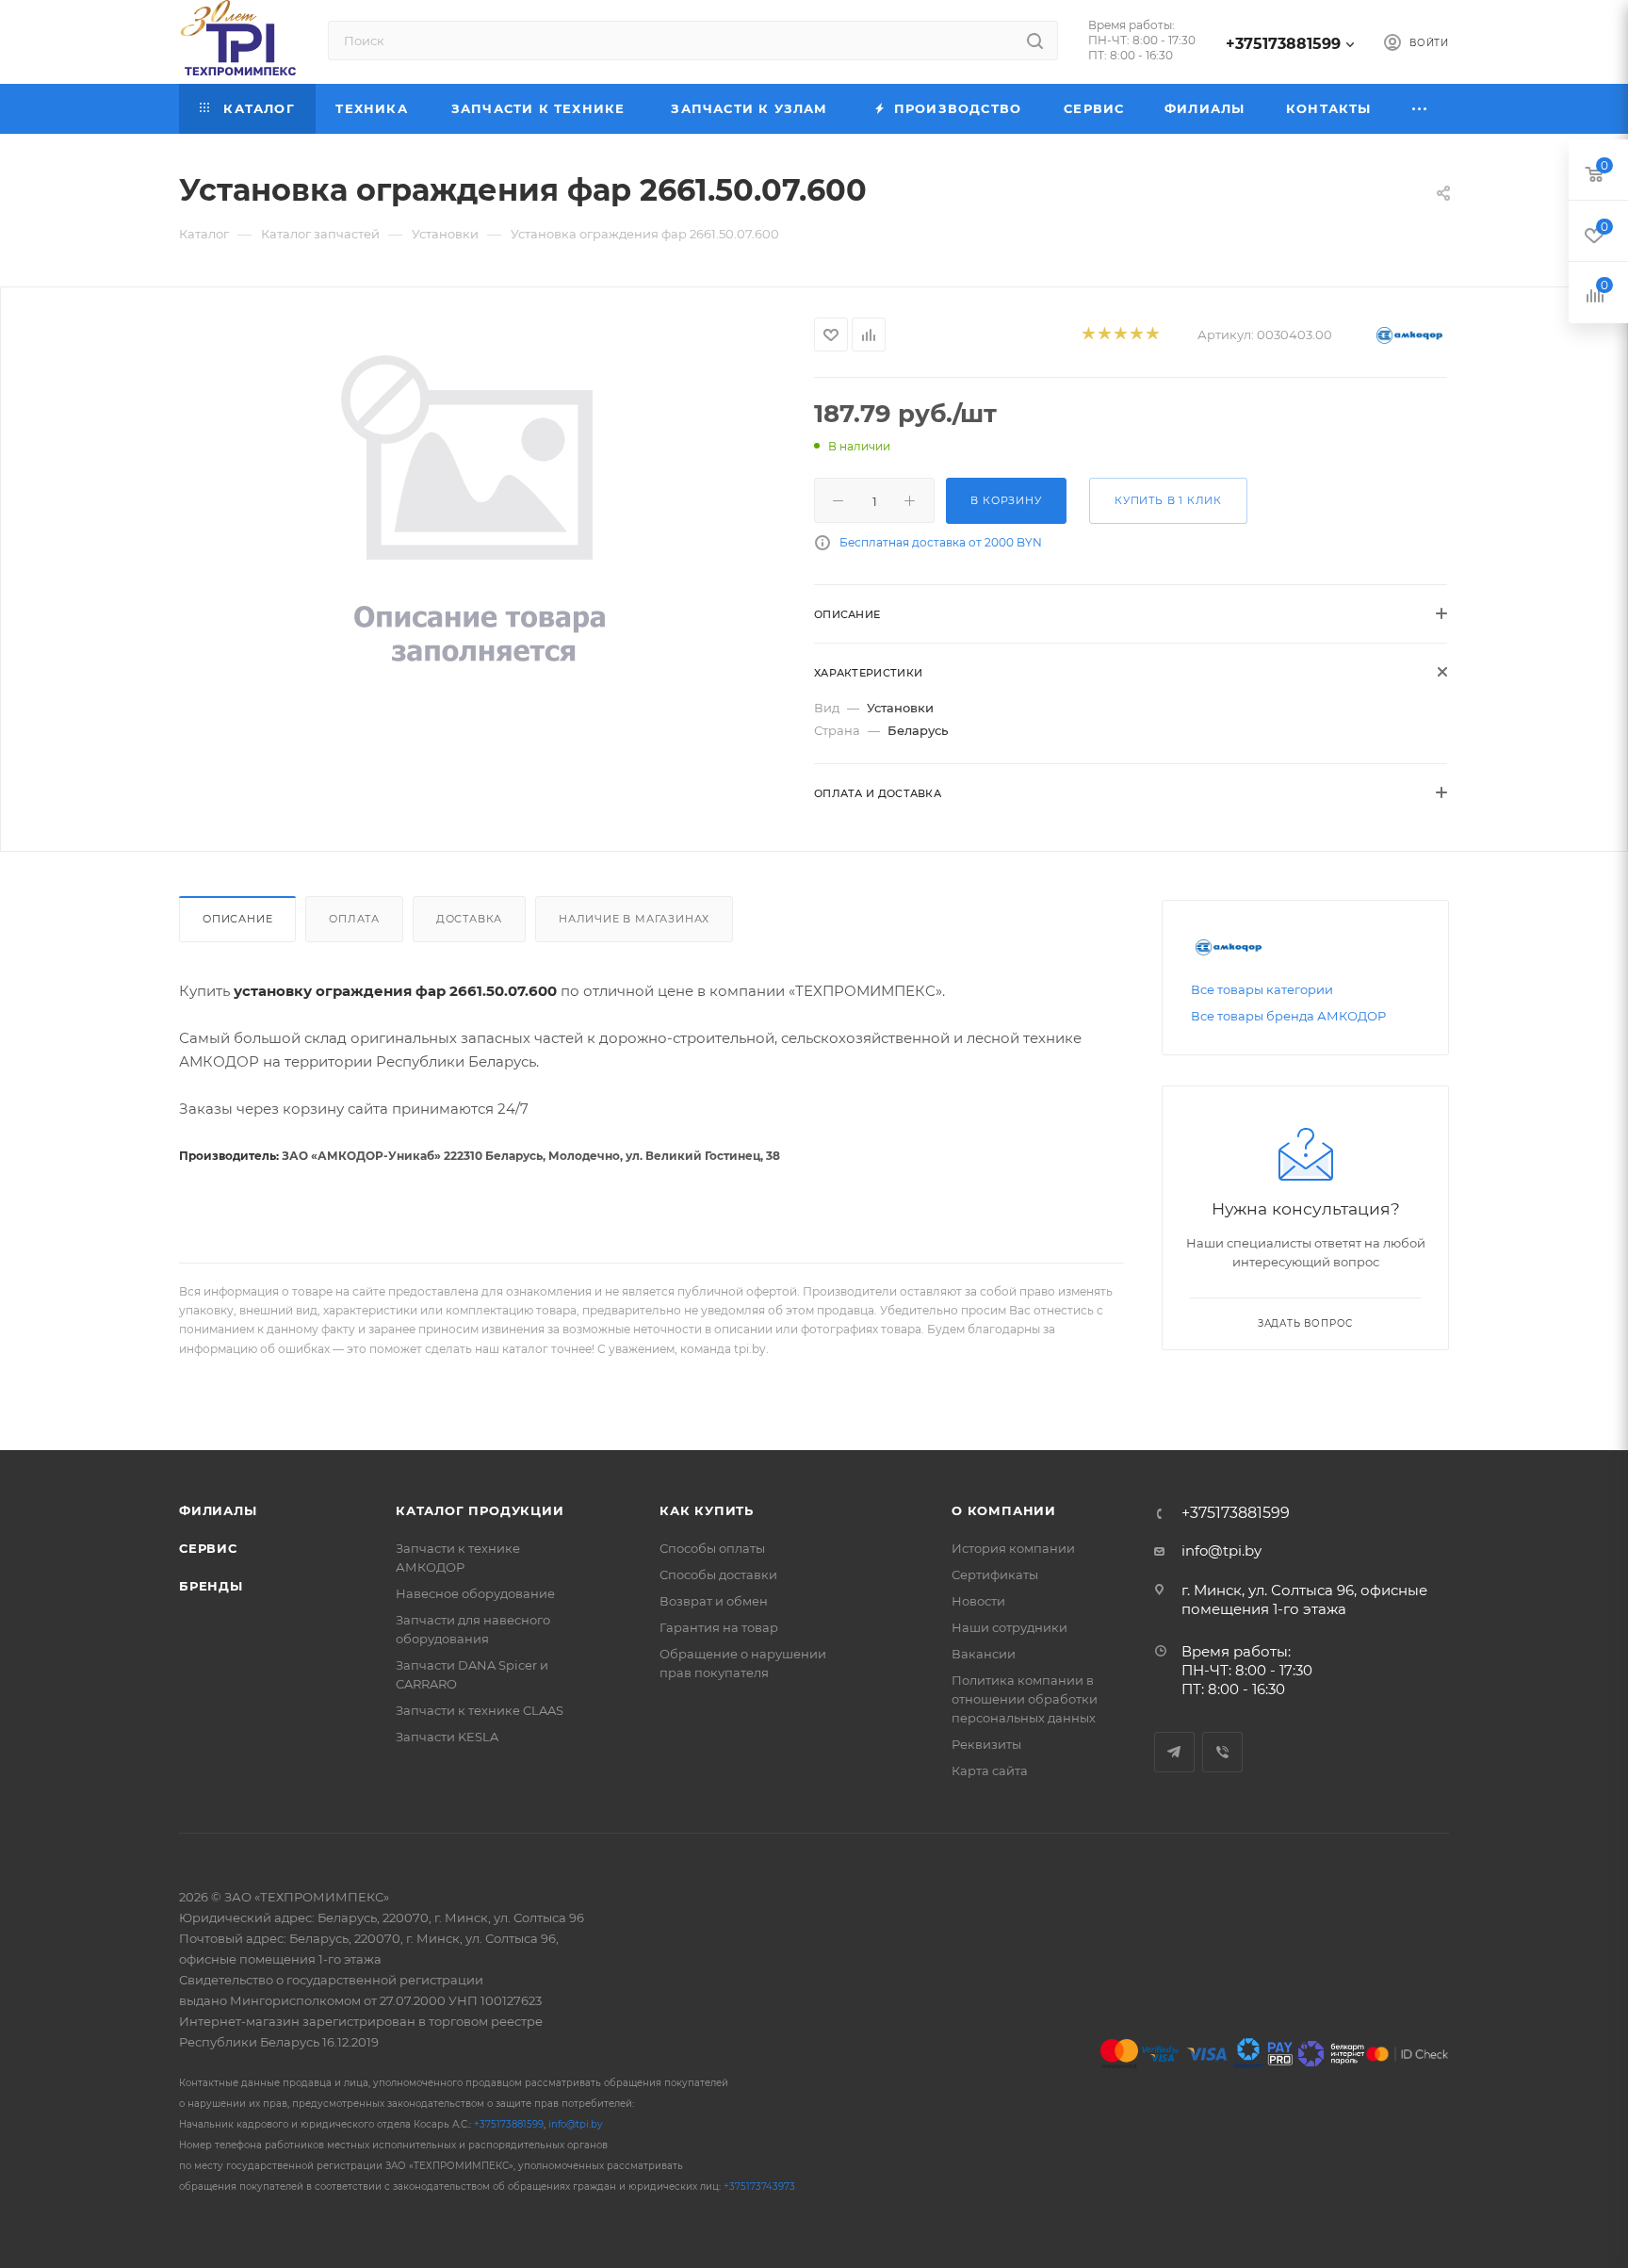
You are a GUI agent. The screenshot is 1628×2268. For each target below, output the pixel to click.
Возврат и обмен (714, 1601)
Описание (237, 919)
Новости (978, 1601)
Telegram (1174, 1752)
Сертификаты (995, 1575)
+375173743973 (759, 2186)
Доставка (469, 919)
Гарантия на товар (719, 1627)
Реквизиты (986, 1744)
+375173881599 (1283, 44)
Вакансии (984, 1654)
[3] (1120, 335)
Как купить (707, 1510)
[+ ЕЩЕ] (1420, 109)
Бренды (211, 1586)
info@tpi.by (1221, 1550)
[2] (1104, 335)
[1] (1088, 335)
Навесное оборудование (475, 1593)
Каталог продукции (480, 1510)
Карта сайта (990, 1770)
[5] (1152, 335)
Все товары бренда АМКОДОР (1288, 1016)
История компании (1013, 1548)
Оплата (354, 919)
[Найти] (1035, 41)
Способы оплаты (712, 1548)
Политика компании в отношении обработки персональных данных (1025, 1699)
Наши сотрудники (1009, 1627)
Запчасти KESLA (447, 1737)
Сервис (208, 1548)
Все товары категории (1262, 989)
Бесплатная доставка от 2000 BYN (941, 542)
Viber (1222, 1752)
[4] (1136, 335)
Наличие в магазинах (634, 919)
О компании (1004, 1510)
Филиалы (218, 1510)
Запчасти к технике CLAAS (480, 1710)
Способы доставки (718, 1575)
